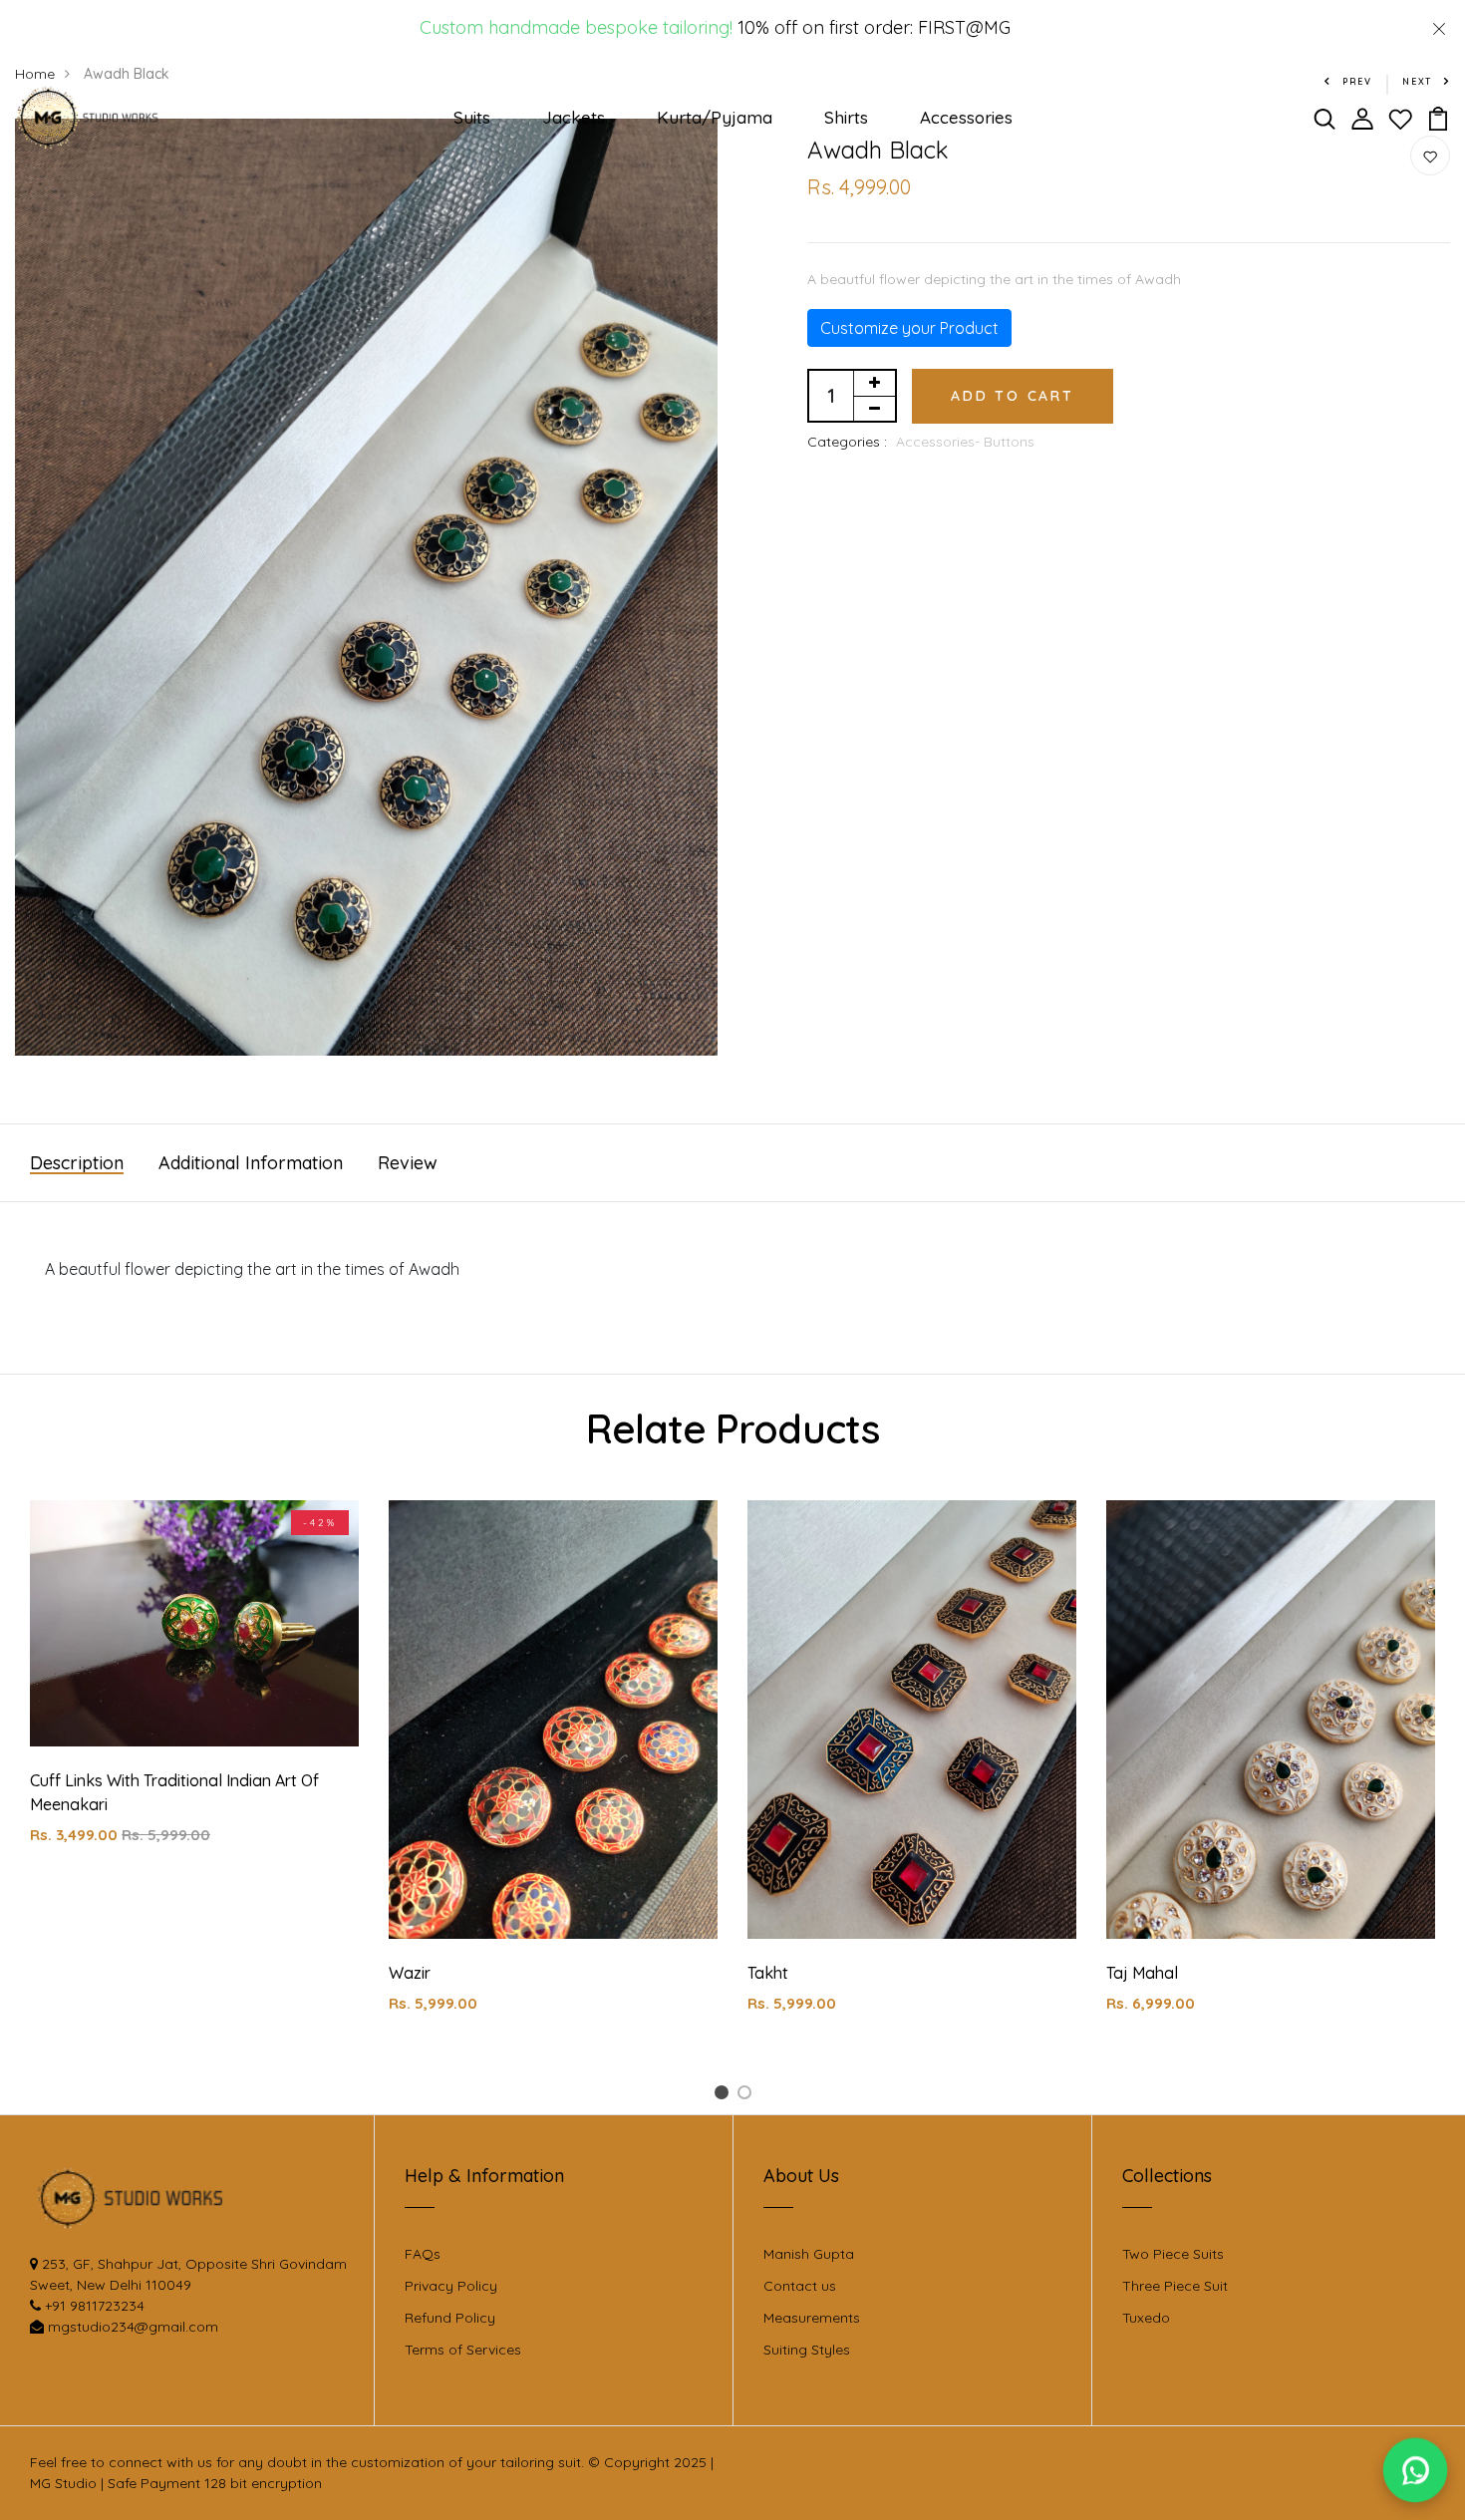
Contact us (800, 2286)
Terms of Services (463, 2350)
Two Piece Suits (1173, 2254)
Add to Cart (1013, 396)
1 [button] (725, 2096)
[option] (194, 1689)
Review (408, 1163)
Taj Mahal (1142, 1973)
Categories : (847, 442)
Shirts (846, 117)
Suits (472, 117)
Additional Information (251, 1163)
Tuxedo (1146, 2318)
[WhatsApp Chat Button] (1415, 2470)
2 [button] (748, 2096)
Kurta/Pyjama (715, 117)
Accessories (966, 117)
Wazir (410, 1973)
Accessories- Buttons (965, 442)
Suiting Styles (807, 2350)
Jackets (574, 117)
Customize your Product (909, 328)
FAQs (423, 2254)
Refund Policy (450, 2318)
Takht (768, 1973)
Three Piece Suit (1175, 2286)
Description (77, 1163)
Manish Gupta (809, 2254)
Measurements (812, 2318)
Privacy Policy (451, 2286)
